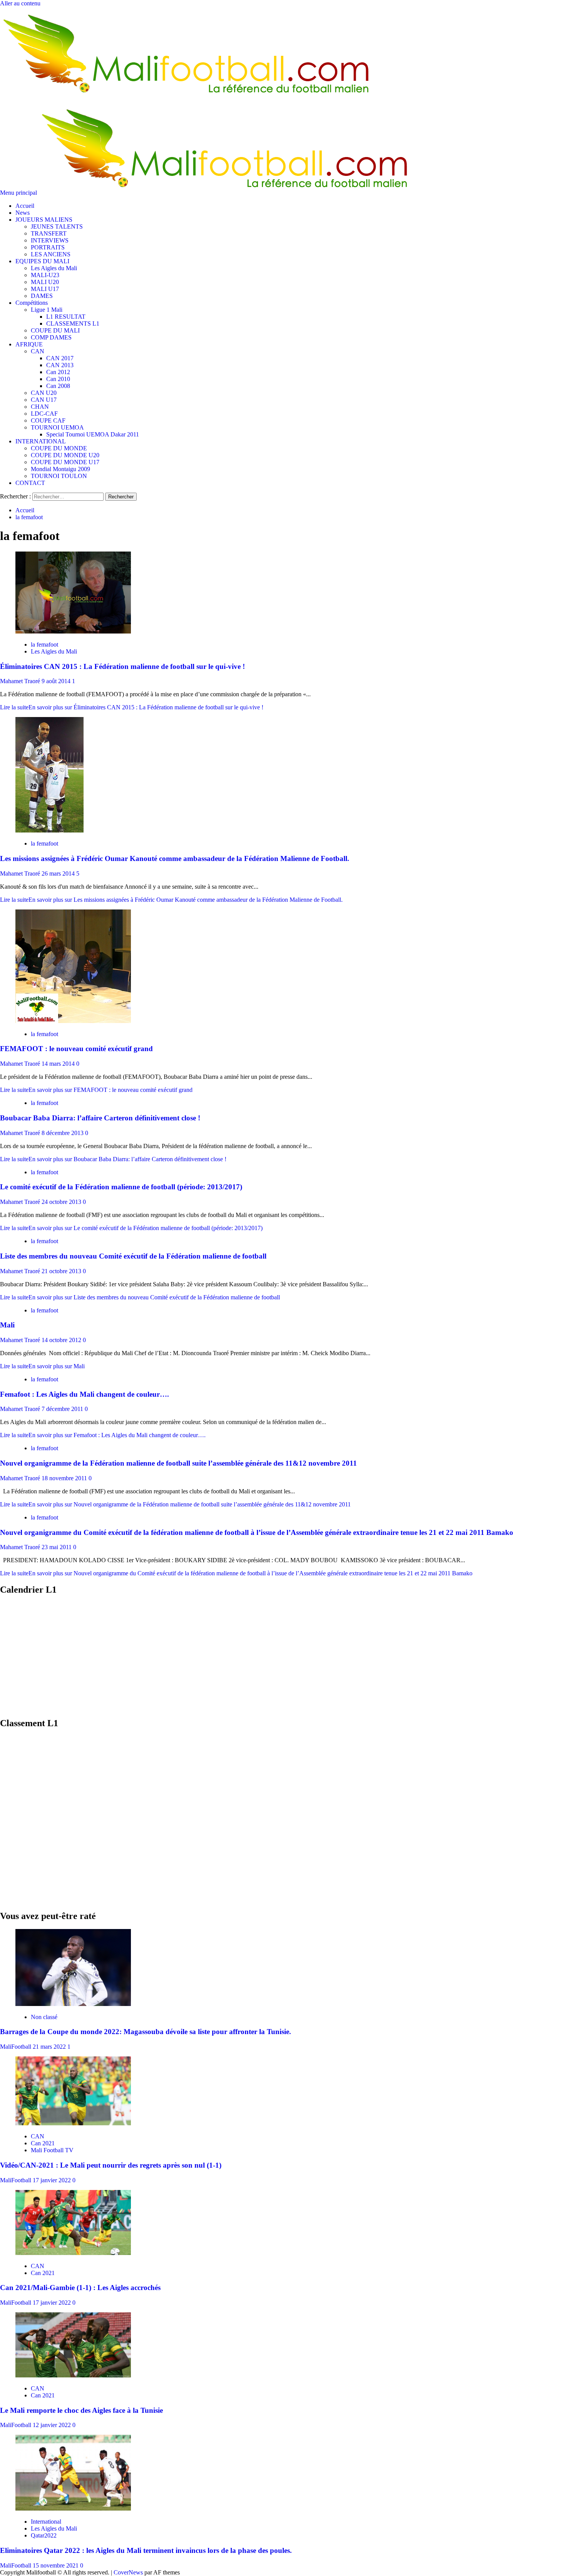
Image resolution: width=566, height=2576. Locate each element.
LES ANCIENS (51, 254)
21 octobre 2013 (62, 1271)
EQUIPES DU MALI (42, 261)
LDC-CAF (44, 414)
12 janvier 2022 (53, 2425)
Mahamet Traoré (21, 681)
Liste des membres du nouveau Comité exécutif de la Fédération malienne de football (133, 1256)
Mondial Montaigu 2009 (60, 469)
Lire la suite (132, 707)
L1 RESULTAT (66, 317)
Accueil (25, 206)
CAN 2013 (60, 365)
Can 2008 (58, 386)
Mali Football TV (52, 2150)
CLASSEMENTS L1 (73, 323)
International (46, 2522)
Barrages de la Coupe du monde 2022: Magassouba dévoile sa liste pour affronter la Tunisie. (146, 2032)
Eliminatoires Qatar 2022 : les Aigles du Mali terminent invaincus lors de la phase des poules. (146, 2550)
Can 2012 (58, 372)
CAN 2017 (60, 358)
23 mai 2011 (57, 1547)
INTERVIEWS (50, 240)
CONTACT (30, 483)
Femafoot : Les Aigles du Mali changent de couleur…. (85, 1394)
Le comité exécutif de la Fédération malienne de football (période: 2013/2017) (121, 1187)
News (23, 213)
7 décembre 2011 (63, 1409)
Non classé (44, 2017)
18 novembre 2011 (65, 1478)
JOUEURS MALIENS (44, 220)
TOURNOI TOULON (59, 476)
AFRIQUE (29, 344)
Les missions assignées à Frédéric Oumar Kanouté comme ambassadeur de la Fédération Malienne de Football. (175, 858)
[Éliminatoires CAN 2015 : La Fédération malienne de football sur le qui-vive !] (73, 631)
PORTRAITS (48, 247)
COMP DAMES (51, 337)
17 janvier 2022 (53, 2180)
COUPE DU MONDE (59, 448)
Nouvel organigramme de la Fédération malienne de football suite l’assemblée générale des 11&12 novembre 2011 (178, 1463)
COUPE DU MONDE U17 (65, 462)
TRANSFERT (49, 233)
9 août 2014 (57, 681)
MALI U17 (45, 289)
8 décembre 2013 (63, 1133)
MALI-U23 (45, 275)
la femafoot (44, 644)
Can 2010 (58, 379)
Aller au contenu (20, 3)
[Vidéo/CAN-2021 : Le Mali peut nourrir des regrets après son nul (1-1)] (73, 2123)
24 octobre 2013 (62, 1202)
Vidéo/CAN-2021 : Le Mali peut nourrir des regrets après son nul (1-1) (111, 2165)
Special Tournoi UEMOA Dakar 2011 (93, 434)
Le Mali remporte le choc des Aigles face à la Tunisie (81, 2410)
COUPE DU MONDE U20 (65, 455)
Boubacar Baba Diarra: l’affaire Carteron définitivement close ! (100, 1118)
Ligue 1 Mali (47, 310)
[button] (19, 193)
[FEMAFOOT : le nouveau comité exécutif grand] (73, 1021)
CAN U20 (44, 393)
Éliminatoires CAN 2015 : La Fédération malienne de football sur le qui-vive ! (122, 666)
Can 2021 (43, 2143)
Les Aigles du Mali (54, 268)
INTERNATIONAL (41, 441)
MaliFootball (16, 2047)
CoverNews (128, 2572)
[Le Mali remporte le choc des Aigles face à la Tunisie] (73, 2375)
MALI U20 (45, 282)
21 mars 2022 (50, 2047)
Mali (7, 1325)
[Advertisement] (231, 1657)
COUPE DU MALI (55, 330)
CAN (38, 351)
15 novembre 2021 (56, 2565)
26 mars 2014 (59, 873)
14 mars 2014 (59, 1064)
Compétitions (32, 303)
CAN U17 (44, 400)
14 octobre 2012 (62, 1340)
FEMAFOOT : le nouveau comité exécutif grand (76, 1049)
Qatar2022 (44, 2535)
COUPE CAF (48, 420)
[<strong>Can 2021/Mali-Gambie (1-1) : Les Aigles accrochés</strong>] (73, 2253)
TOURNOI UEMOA (57, 427)
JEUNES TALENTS (57, 227)
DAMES (42, 296)
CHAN (40, 407)
